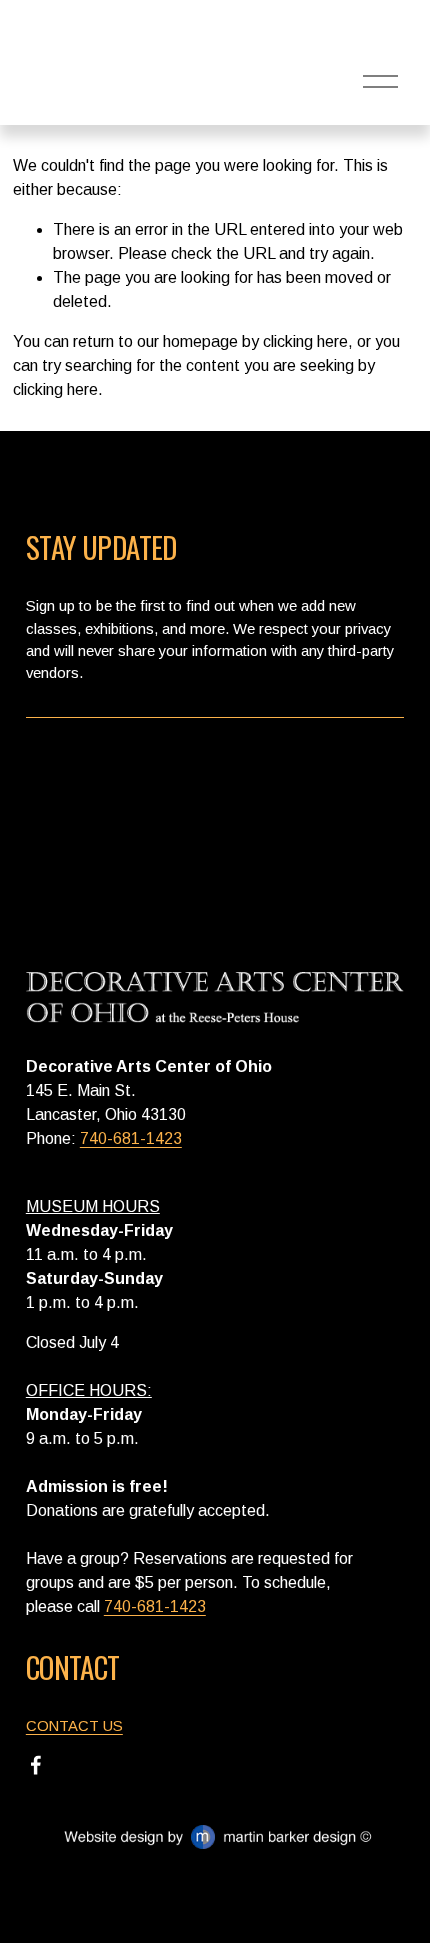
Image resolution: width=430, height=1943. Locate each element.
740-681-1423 (131, 1138)
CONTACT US (74, 1725)
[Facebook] (36, 1765)
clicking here (305, 341)
